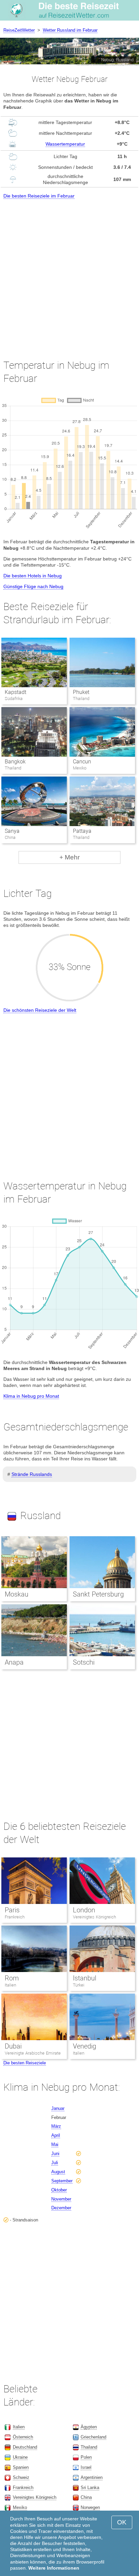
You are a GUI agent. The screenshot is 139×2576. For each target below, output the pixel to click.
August (58, 2172)
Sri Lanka (90, 2488)
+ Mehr (69, 857)
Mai (55, 2144)
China (86, 2497)
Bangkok (15, 762)
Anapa (14, 1662)
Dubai (13, 2046)
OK (122, 2522)
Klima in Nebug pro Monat (31, 1396)
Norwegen (90, 2507)
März (56, 2126)
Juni (55, 2154)
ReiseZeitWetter (19, 30)
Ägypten (89, 2427)
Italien (10, 1985)
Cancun (82, 762)
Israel (86, 2467)
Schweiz (21, 2477)
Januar (58, 2108)
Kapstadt (16, 692)
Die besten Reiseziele (25, 2063)
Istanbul (85, 1978)
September (62, 2181)
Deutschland (25, 2447)
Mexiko (20, 2507)
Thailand (89, 2447)
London (84, 1910)
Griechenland (93, 2437)
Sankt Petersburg (98, 1594)
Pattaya (82, 831)
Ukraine (20, 2457)
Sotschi (84, 1662)
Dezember (61, 2208)
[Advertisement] (69, 273)
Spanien (21, 2467)
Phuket (81, 692)
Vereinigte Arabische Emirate (33, 2053)
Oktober (59, 2190)
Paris (12, 1910)
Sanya (12, 831)
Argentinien (92, 2477)
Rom (12, 1978)
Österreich (23, 2437)
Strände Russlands (32, 1474)
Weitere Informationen (54, 2568)
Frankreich (15, 1917)
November (61, 2199)
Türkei (79, 1985)
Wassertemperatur (65, 144)
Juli (55, 2163)
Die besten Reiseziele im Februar (39, 196)
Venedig (85, 2046)
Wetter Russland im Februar (70, 30)
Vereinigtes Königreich (94, 1917)
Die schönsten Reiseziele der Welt (40, 1010)
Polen (86, 2457)
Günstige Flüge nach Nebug (33, 586)
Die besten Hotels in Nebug (33, 576)
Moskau (17, 1594)
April (56, 2135)
